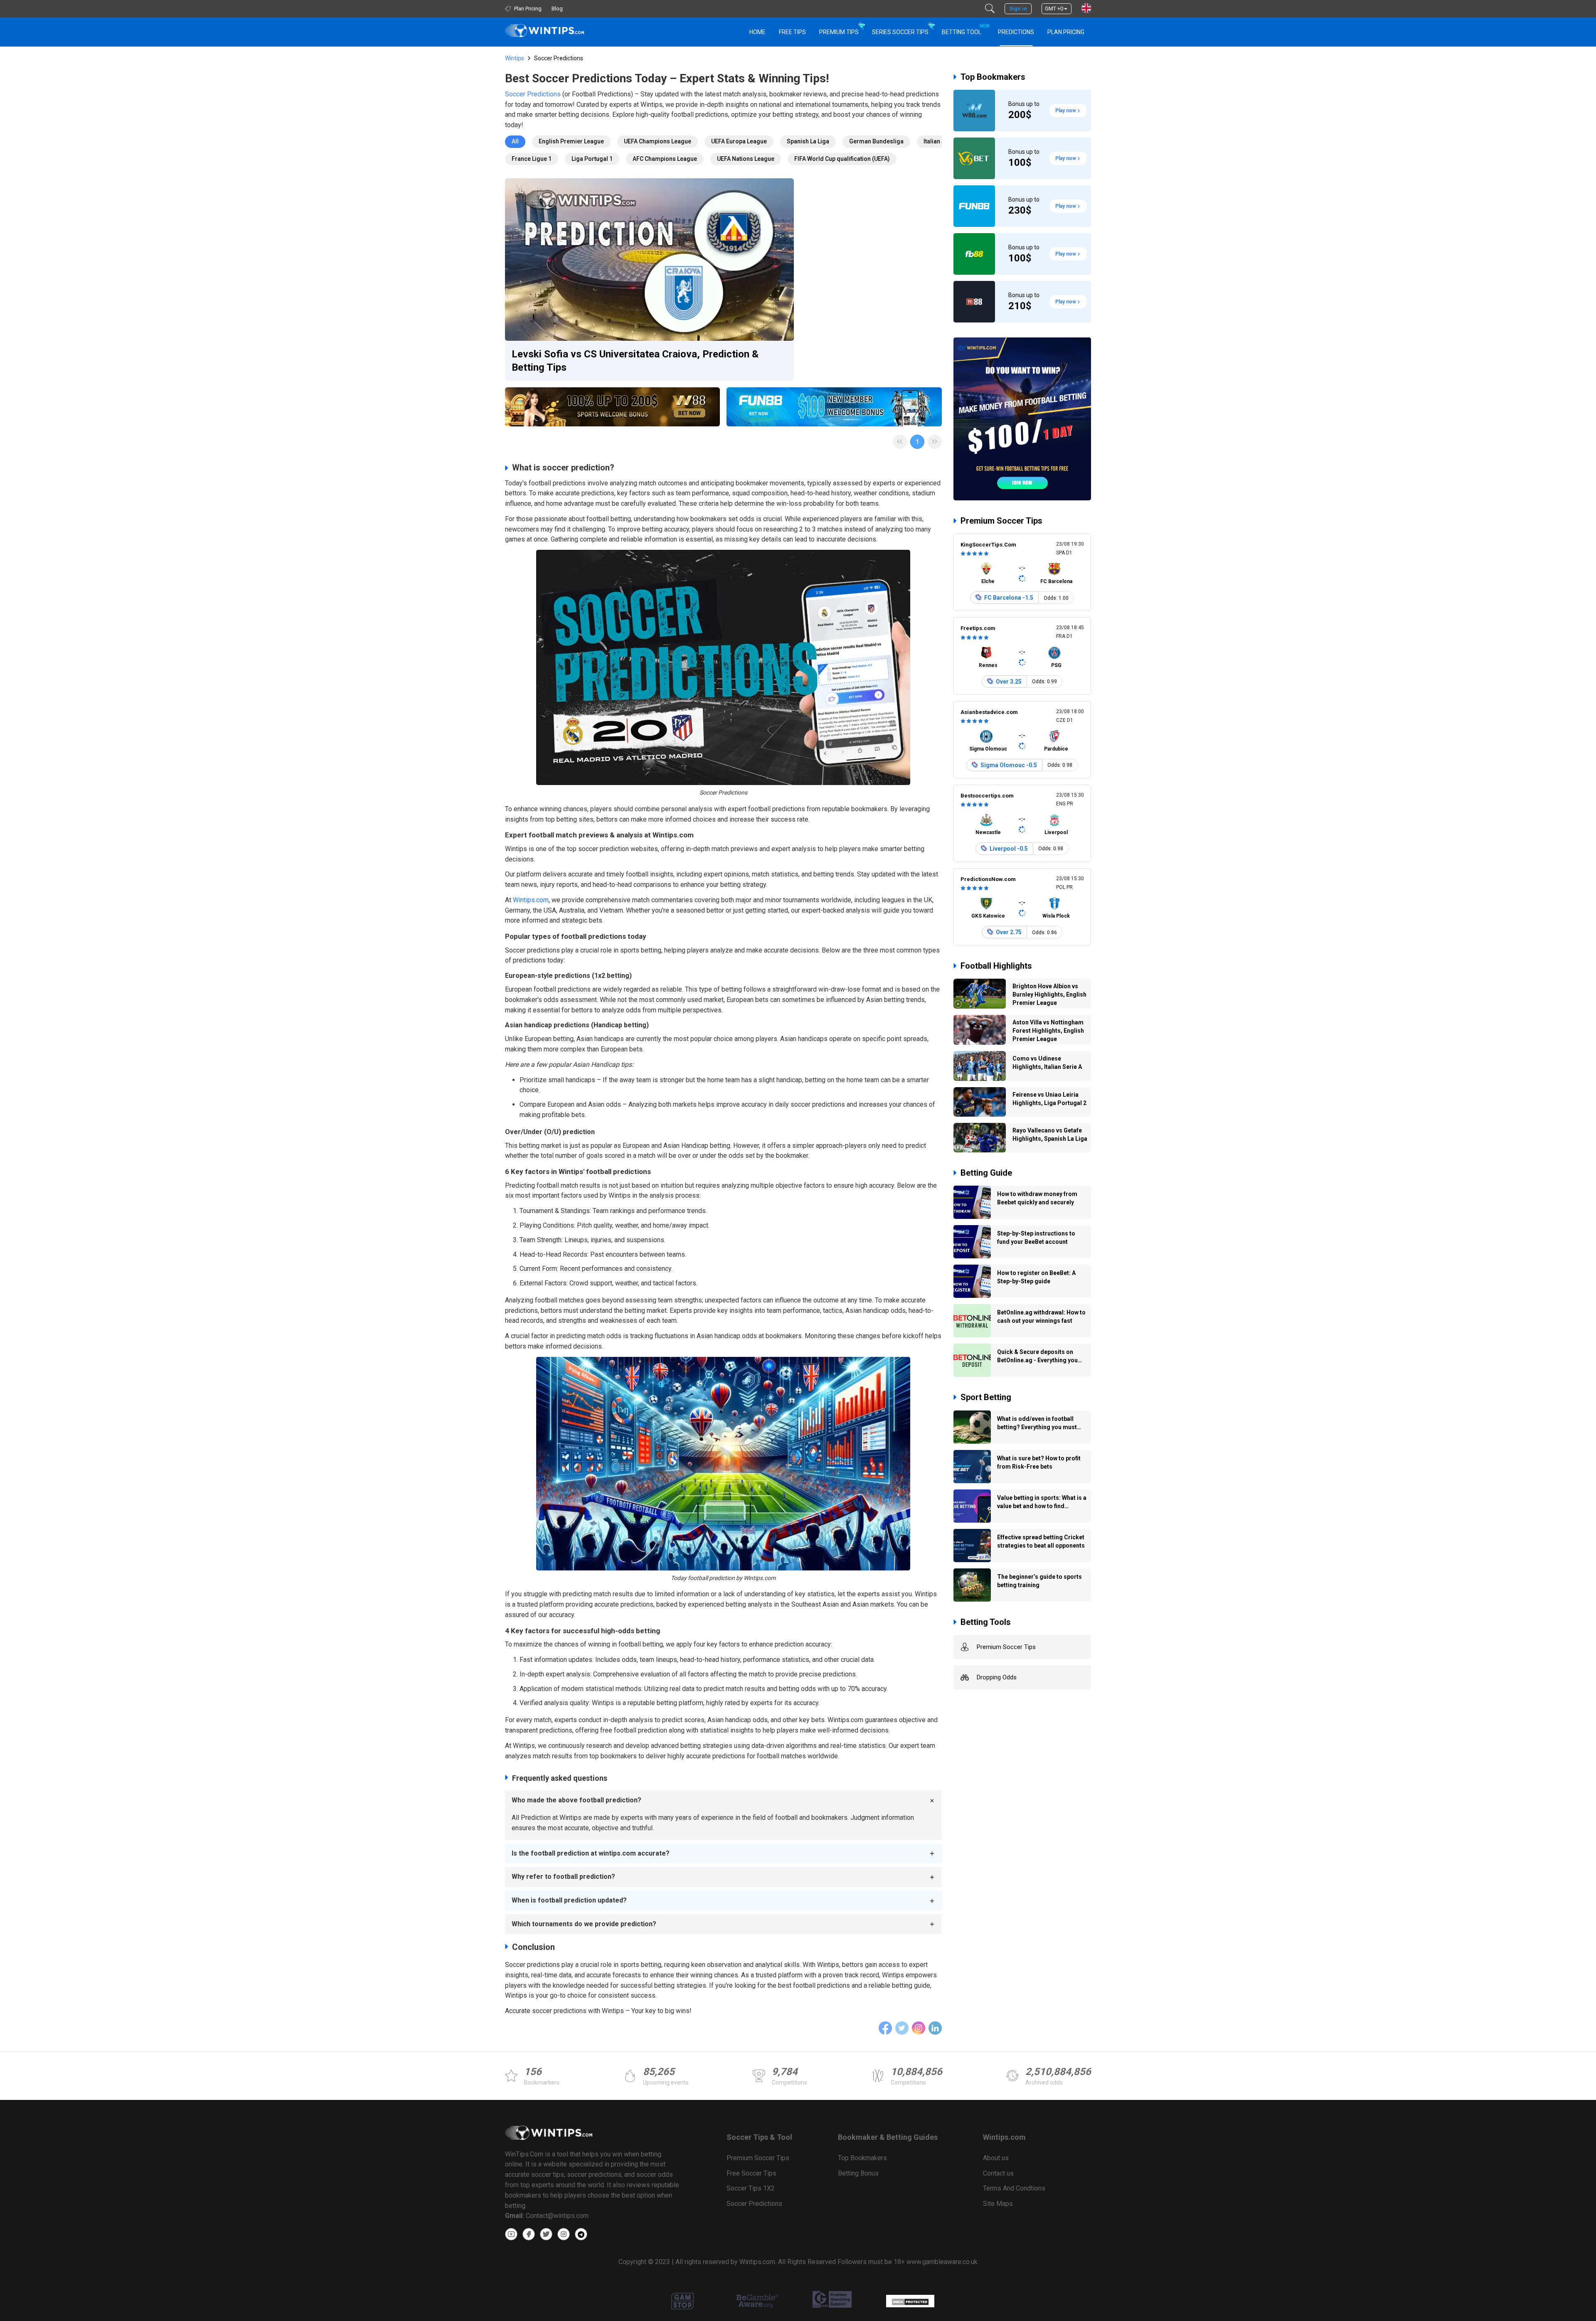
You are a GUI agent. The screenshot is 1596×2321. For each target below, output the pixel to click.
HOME (757, 32)
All (515, 141)
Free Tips (792, 32)
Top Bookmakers (993, 77)
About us (996, 2158)
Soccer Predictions (533, 94)
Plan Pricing (1066, 32)
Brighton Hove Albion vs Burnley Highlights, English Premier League (1049, 994)
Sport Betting (986, 1397)
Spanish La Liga (808, 141)
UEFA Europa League (739, 141)
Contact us (998, 2173)
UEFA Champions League (658, 141)
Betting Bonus (858, 2173)
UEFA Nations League (746, 159)
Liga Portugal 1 (592, 159)
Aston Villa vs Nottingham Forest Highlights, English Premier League (1048, 1031)
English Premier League (571, 141)
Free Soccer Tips (751, 2173)
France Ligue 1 (532, 159)
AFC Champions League (665, 159)
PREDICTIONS (1016, 32)
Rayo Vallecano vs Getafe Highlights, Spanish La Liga (1050, 1135)
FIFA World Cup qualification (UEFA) (842, 159)
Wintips (515, 58)
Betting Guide (986, 1173)
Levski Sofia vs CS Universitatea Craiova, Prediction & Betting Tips (635, 361)
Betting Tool (965, 29)
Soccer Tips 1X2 (751, 2188)
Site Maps (998, 2204)
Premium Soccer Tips (1001, 521)
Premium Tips (839, 32)
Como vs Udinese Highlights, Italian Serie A (1047, 1063)
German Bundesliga (876, 141)
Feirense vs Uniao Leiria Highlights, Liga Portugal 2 (1049, 1099)
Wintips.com (531, 900)
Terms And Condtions (1014, 2188)
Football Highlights (996, 966)
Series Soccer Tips (900, 32)
